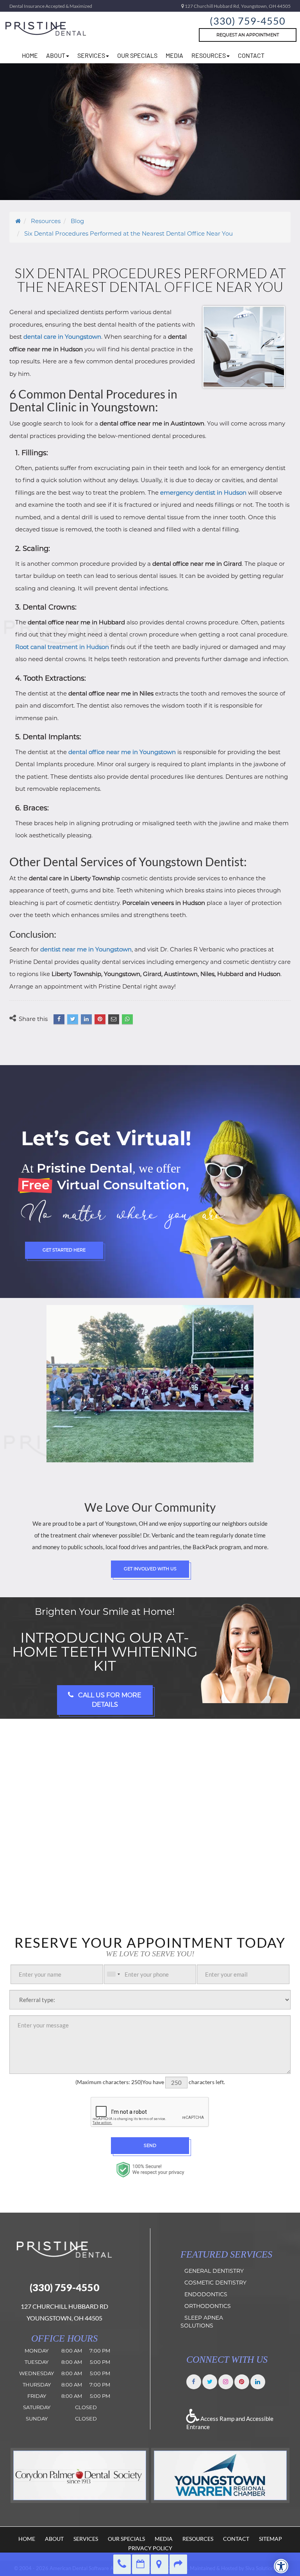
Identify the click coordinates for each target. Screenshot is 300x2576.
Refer (178, 2564)
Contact (251, 55)
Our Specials (137, 55)
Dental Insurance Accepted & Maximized (51, 6)
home (30, 55)
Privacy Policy (150, 2548)
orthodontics (208, 2306)
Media (174, 55)
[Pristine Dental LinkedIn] (258, 2381)
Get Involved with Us (150, 1569)
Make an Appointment (141, 2564)
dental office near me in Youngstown (122, 752)
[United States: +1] (113, 1974)
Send (150, 2145)
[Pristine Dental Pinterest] (242, 2381)
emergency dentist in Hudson (203, 492)
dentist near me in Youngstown (86, 949)
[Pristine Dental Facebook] (194, 2381)
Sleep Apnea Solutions (202, 2322)
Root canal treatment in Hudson (62, 647)
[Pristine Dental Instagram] (226, 2381)
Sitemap (271, 2539)
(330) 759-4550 (248, 21)
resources (209, 55)
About (54, 2539)
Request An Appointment (248, 35)
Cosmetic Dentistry (215, 2283)
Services (91, 55)
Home (27, 2539)
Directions (160, 2564)
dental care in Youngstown (62, 337)
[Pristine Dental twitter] (210, 2381)
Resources (198, 2539)
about (56, 55)
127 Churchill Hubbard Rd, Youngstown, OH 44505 (237, 6)
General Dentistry (214, 2271)
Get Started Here (64, 1250)
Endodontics (206, 2295)
